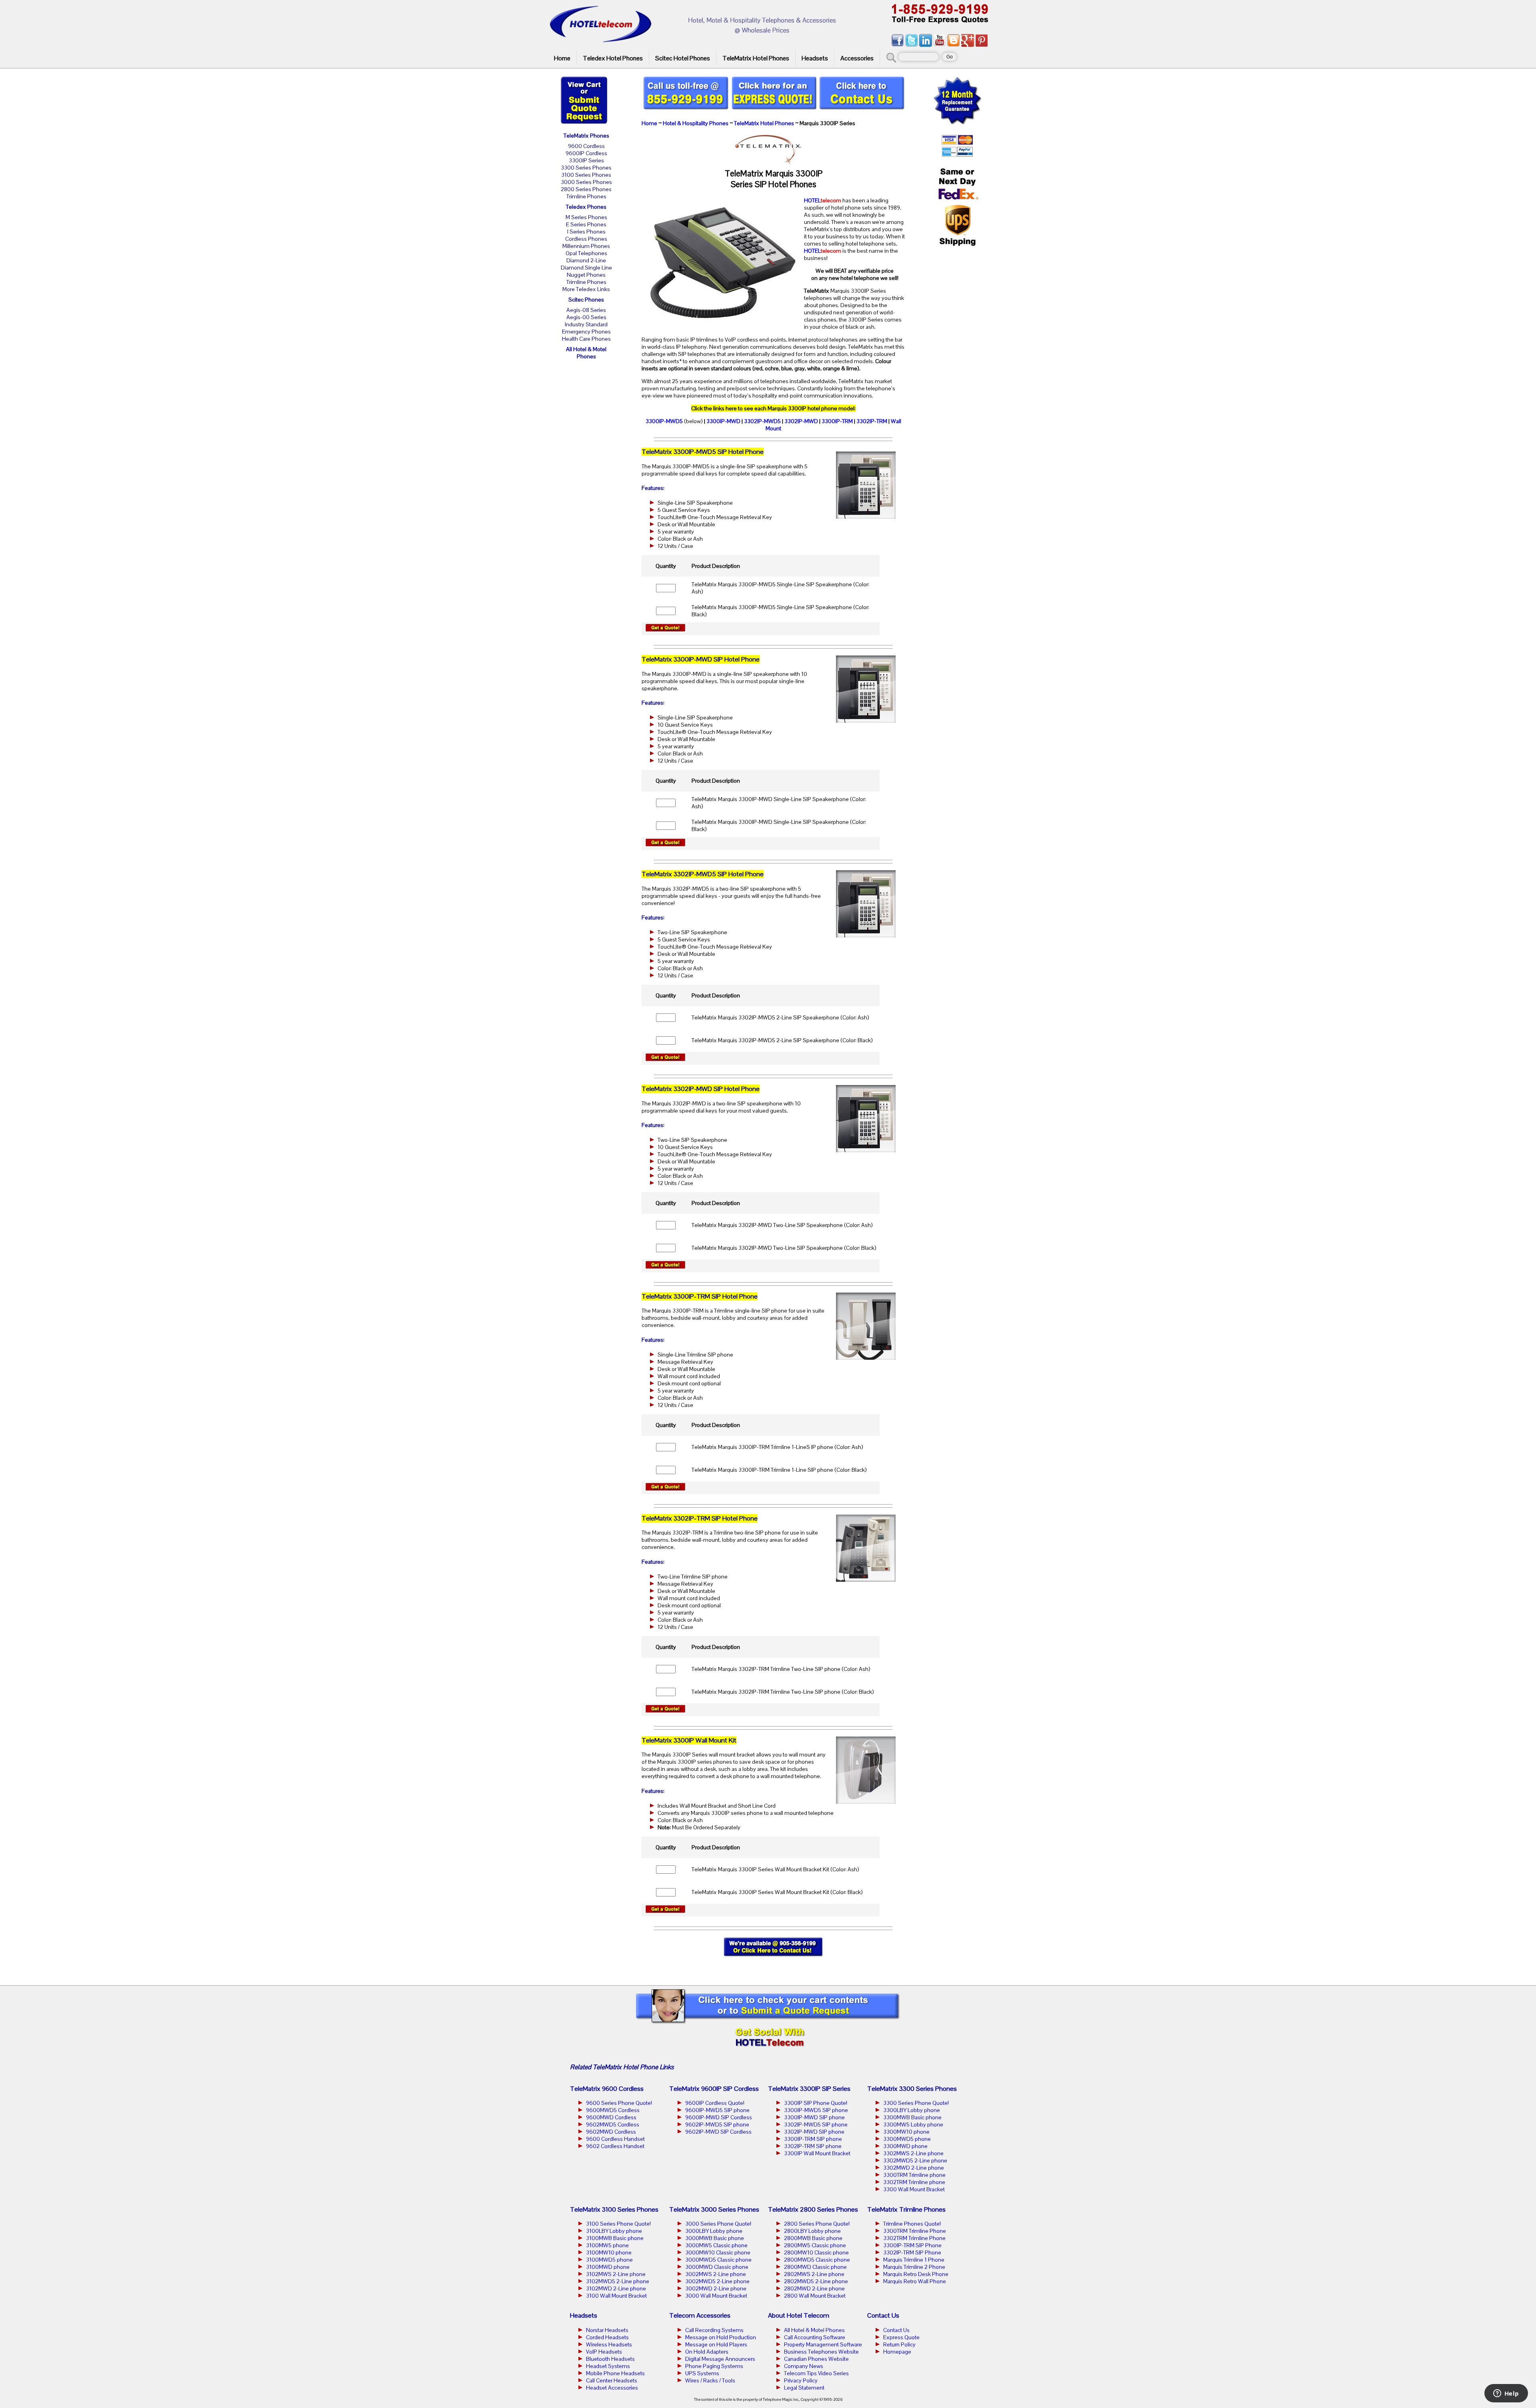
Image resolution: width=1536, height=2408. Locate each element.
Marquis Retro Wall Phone (915, 2281)
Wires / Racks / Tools (710, 2380)
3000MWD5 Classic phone (718, 2260)
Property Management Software (823, 2344)
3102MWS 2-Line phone (616, 2274)
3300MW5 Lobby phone (913, 2124)
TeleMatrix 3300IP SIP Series (809, 2089)
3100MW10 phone (609, 2252)
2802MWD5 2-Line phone (816, 2281)
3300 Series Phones (586, 168)
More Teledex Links (586, 289)
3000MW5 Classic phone (716, 2245)
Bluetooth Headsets (610, 2359)
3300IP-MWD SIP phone (814, 2117)
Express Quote (901, 2337)
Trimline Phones (586, 196)
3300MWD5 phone (907, 2139)
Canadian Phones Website (816, 2359)
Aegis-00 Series (586, 317)
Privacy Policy (801, 2380)
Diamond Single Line (586, 268)
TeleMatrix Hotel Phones (756, 58)
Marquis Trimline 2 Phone (914, 2267)
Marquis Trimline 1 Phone (914, 2260)
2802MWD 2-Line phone (814, 2288)
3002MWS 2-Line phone (716, 2274)
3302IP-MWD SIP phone (814, 2132)
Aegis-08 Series (586, 310)
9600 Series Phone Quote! (619, 2103)
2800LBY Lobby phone (812, 2231)
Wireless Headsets (609, 2344)
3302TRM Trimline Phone (914, 2238)
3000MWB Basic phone (715, 2238)
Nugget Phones (586, 275)
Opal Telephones (586, 253)
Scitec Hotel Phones (683, 58)
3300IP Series (586, 160)
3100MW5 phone (607, 2245)
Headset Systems (608, 2366)
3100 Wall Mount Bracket (616, 2296)
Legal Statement (804, 2388)
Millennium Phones (586, 246)
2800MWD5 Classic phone (817, 2260)
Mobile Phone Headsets (615, 2373)
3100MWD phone (608, 2267)
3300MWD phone (905, 2146)
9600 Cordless (586, 146)
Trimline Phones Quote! (912, 2224)
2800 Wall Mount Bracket (815, 2296)
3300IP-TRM (837, 421)
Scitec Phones (586, 300)
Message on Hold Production (721, 2337)
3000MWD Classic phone (717, 2267)
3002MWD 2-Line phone (716, 2288)
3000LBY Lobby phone (714, 2231)
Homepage (897, 2352)
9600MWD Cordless (611, 2117)
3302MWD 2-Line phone (914, 2168)
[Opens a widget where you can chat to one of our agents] (1506, 2394)
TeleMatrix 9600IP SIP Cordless (714, 2089)
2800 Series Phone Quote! (817, 2224)
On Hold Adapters (707, 2352)
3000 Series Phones (586, 182)
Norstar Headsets (607, 2330)
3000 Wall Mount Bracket (716, 2296)
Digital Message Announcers (720, 2359)
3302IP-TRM (872, 421)
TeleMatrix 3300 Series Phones (912, 2089)
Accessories (857, 58)
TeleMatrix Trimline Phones (906, 2209)
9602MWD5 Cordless (613, 2124)
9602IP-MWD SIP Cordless (718, 2132)
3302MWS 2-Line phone (913, 2153)
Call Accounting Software (815, 2337)
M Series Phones (586, 217)
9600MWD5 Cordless (613, 2110)
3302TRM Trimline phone (914, 2182)
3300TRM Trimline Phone (915, 2231)
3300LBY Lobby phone (912, 2110)
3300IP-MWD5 (664, 421)
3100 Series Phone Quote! (618, 2224)
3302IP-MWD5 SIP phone (816, 2124)
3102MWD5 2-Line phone (618, 2281)
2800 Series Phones (586, 189)
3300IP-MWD (723, 421)
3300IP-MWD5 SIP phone (816, 2110)
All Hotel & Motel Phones (586, 353)
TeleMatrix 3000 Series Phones (714, 2209)
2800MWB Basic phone (813, 2238)
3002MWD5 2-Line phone (717, 2281)
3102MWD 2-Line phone (616, 2288)
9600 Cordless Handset (615, 2139)
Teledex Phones (586, 207)
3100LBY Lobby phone (614, 2231)
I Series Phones (586, 232)
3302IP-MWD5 (762, 421)
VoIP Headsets (604, 2352)
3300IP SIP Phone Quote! (816, 2103)
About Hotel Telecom (799, 2315)
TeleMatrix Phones (586, 136)
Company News (804, 2366)
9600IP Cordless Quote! (715, 2103)
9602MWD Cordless (611, 2132)
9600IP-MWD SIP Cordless (719, 2117)
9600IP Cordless (586, 153)
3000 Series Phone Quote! (718, 2224)
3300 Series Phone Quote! (916, 2103)
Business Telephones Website (821, 2352)
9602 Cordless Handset (615, 2146)
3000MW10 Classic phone (718, 2252)
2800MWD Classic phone (815, 2267)
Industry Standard (586, 324)
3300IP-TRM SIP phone (813, 2139)
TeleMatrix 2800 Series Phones (813, 2209)
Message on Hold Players (716, 2344)
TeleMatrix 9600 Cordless (607, 2089)
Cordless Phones (586, 239)
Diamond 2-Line (586, 260)
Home (562, 58)
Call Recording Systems (714, 2330)
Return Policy (899, 2344)
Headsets (815, 58)
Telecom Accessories (700, 2315)
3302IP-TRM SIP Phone (912, 2252)
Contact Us (896, 2330)
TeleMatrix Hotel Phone (625, 2067)
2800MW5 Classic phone (815, 2245)
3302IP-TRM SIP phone (813, 2146)
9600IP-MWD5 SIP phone (717, 2110)
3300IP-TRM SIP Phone (912, 2245)
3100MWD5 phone (609, 2260)
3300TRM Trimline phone (914, 2175)
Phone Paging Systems (714, 2366)
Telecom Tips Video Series (816, 2373)
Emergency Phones (586, 332)
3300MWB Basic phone (912, 2117)
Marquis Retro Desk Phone (916, 2274)
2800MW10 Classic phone (816, 2252)
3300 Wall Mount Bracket (914, 2189)
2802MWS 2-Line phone (814, 2274)
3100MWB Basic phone (615, 2238)
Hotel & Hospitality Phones (696, 123)
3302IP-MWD (801, 421)
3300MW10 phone (906, 2132)
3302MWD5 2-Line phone (915, 2160)
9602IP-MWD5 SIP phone (717, 2124)
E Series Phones (586, 224)
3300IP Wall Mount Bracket (817, 2153)
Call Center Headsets (612, 2380)
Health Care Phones (586, 339)
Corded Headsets (607, 2337)
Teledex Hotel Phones (613, 58)
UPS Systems (702, 2373)
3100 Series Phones (586, 175)
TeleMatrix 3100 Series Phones (614, 2209)
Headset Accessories (612, 2388)
